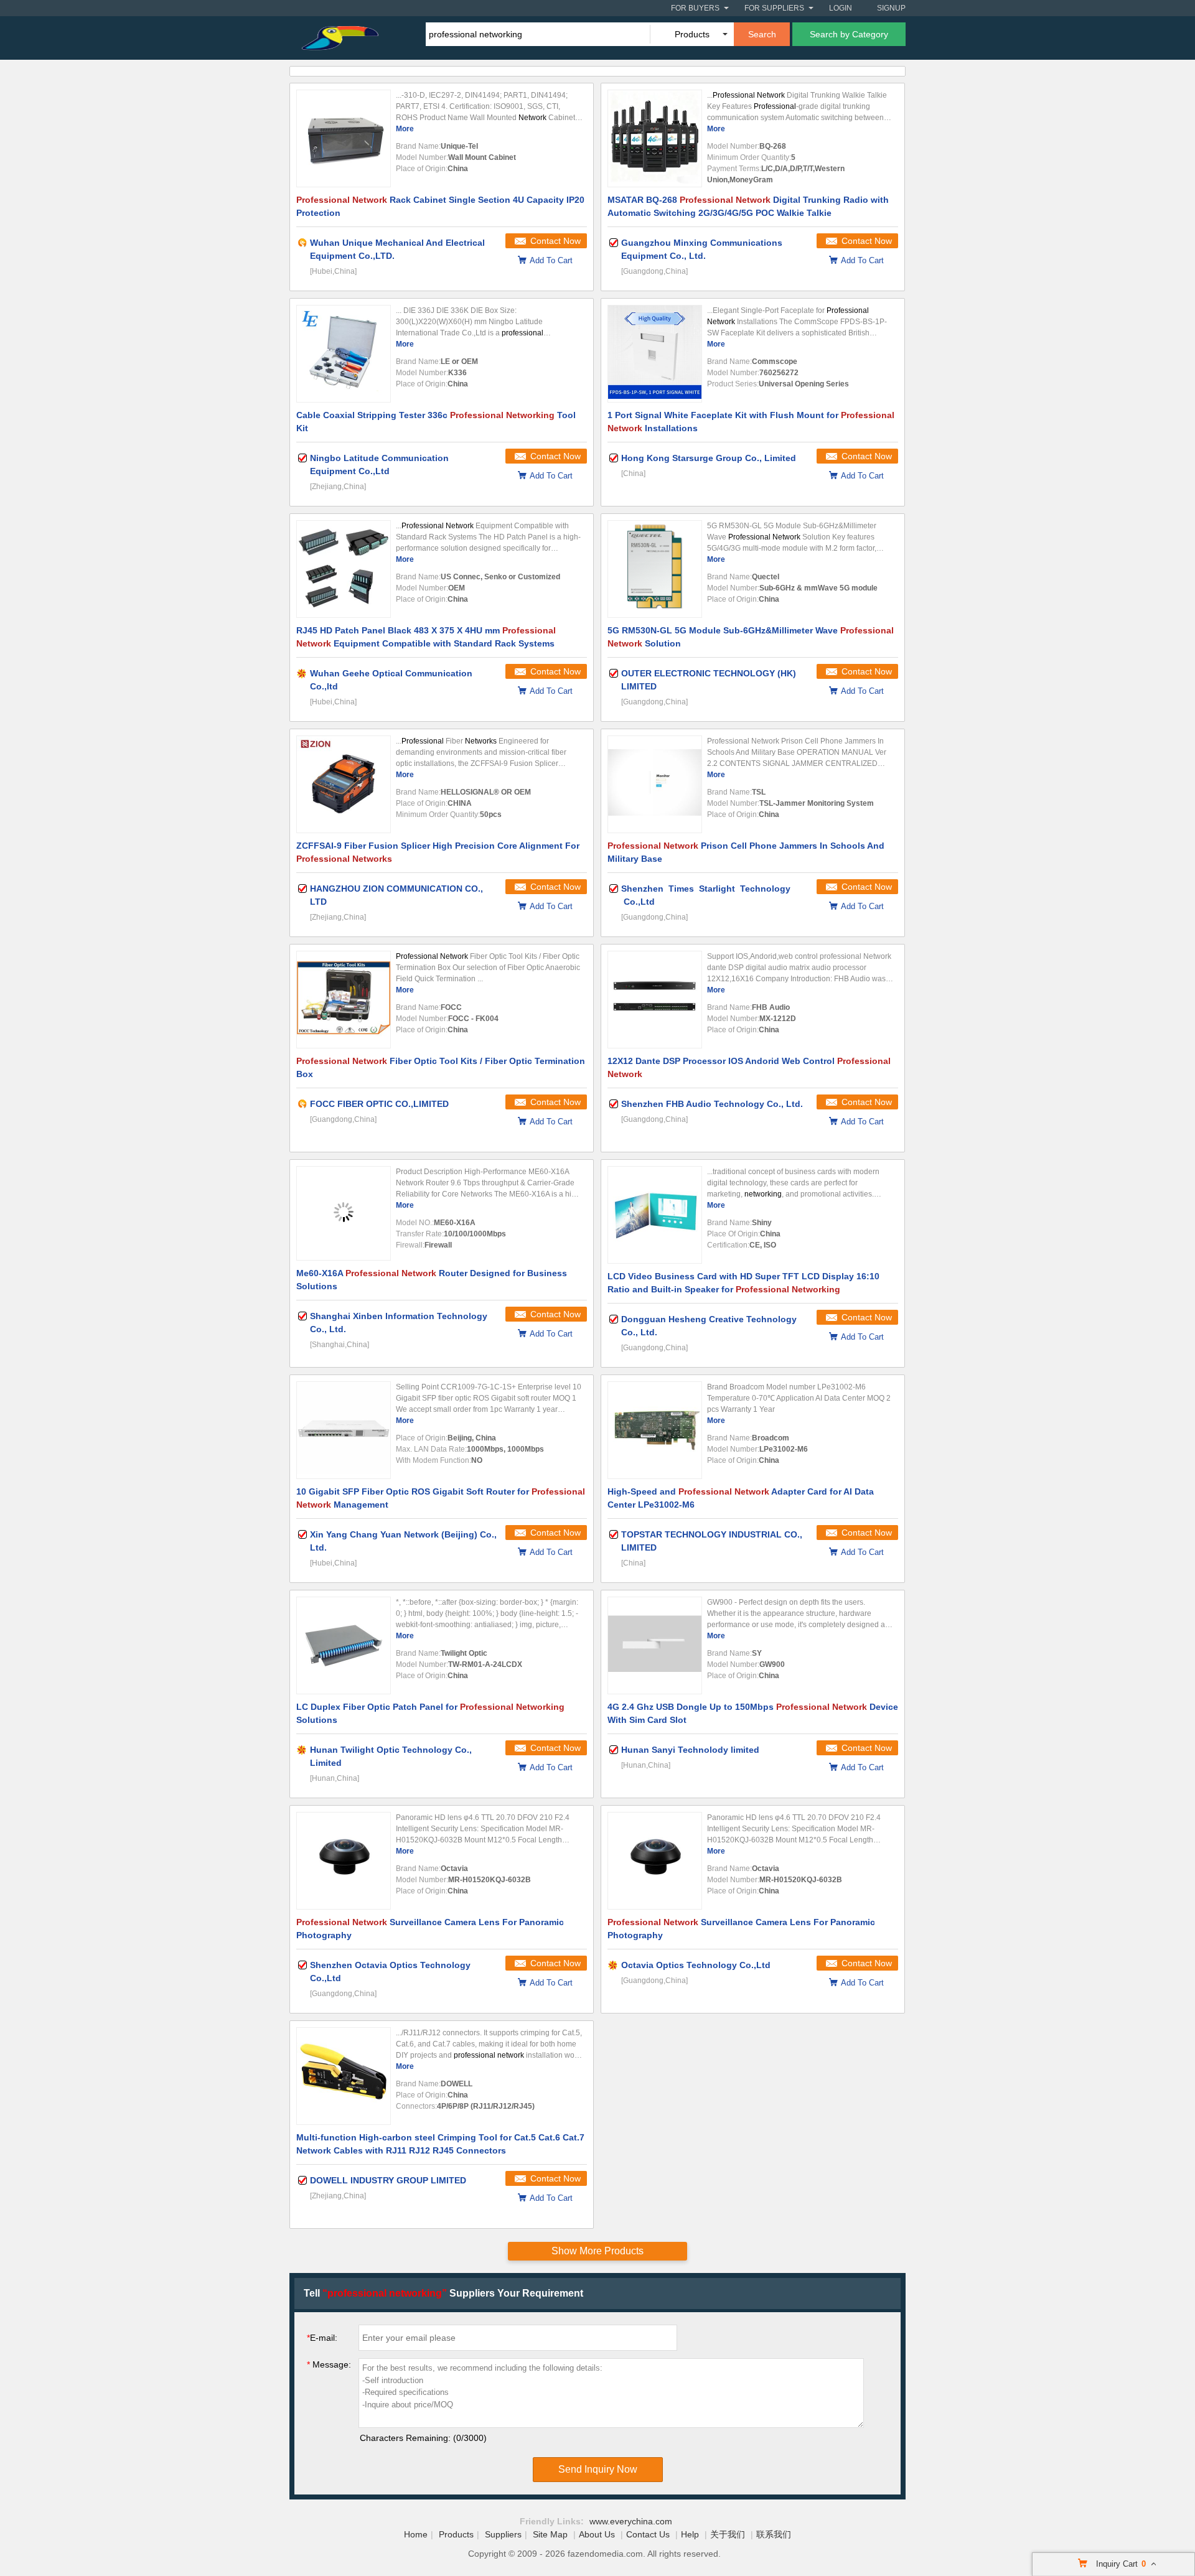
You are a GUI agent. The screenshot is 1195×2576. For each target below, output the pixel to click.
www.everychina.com (631, 2521)
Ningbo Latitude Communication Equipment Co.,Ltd (379, 464)
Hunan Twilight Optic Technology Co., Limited (391, 1756)
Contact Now (555, 241)
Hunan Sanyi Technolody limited (690, 1750)
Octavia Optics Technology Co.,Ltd (696, 1965)
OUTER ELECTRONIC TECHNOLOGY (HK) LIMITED (709, 680)
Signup (891, 8)
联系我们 (774, 2534)
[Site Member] (302, 673)
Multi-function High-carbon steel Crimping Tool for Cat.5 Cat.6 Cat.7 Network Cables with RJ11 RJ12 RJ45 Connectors (440, 2144)
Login (841, 8)
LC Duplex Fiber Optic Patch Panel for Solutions (430, 1713)
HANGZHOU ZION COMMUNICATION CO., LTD (396, 895)
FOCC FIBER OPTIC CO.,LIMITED (379, 1104)
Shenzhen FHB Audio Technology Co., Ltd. (712, 1104)
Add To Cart (551, 260)
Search (762, 34)
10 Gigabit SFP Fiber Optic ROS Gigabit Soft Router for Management (441, 1498)
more (405, 129)
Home (416, 2534)
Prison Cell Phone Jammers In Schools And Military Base (746, 852)
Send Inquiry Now (598, 2469)
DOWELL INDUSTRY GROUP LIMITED (388, 2180)
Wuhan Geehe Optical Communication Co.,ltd (391, 680)
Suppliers (503, 2534)
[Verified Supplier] (614, 243)
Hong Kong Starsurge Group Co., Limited (709, 458)
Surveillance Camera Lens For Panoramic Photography (430, 1929)
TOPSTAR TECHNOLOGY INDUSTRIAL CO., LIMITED (712, 1541)
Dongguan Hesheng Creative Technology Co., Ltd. (709, 1326)
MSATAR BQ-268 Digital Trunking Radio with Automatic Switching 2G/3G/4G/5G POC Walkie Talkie (748, 206)
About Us (597, 2534)
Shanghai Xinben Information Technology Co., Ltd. (399, 1323)
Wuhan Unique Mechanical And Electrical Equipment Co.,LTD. (397, 249)
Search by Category (849, 34)
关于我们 (728, 2534)
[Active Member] (302, 243)
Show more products (597, 2251)
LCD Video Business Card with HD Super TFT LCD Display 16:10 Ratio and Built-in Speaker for (743, 1283)
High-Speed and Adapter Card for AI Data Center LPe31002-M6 (741, 1498)
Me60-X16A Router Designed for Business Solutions (432, 1280)
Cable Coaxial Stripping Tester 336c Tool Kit (436, 422)
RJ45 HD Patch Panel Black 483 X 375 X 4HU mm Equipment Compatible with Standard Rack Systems (426, 637)
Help (690, 2534)
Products (456, 2534)
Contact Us (648, 2534)
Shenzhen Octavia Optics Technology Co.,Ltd (390, 1972)
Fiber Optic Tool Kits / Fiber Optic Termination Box (441, 1067)
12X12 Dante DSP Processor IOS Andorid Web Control (749, 1067)
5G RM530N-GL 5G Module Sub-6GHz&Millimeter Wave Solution (751, 637)
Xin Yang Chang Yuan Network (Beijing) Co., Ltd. (403, 1541)
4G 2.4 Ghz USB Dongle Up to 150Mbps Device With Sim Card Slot (753, 1713)
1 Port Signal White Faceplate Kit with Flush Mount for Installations (751, 422)
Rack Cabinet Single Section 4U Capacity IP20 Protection (440, 206)
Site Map (550, 2534)
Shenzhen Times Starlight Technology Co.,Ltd (706, 895)
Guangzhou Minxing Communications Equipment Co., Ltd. (702, 249)
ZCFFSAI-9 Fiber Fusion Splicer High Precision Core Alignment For (438, 852)
